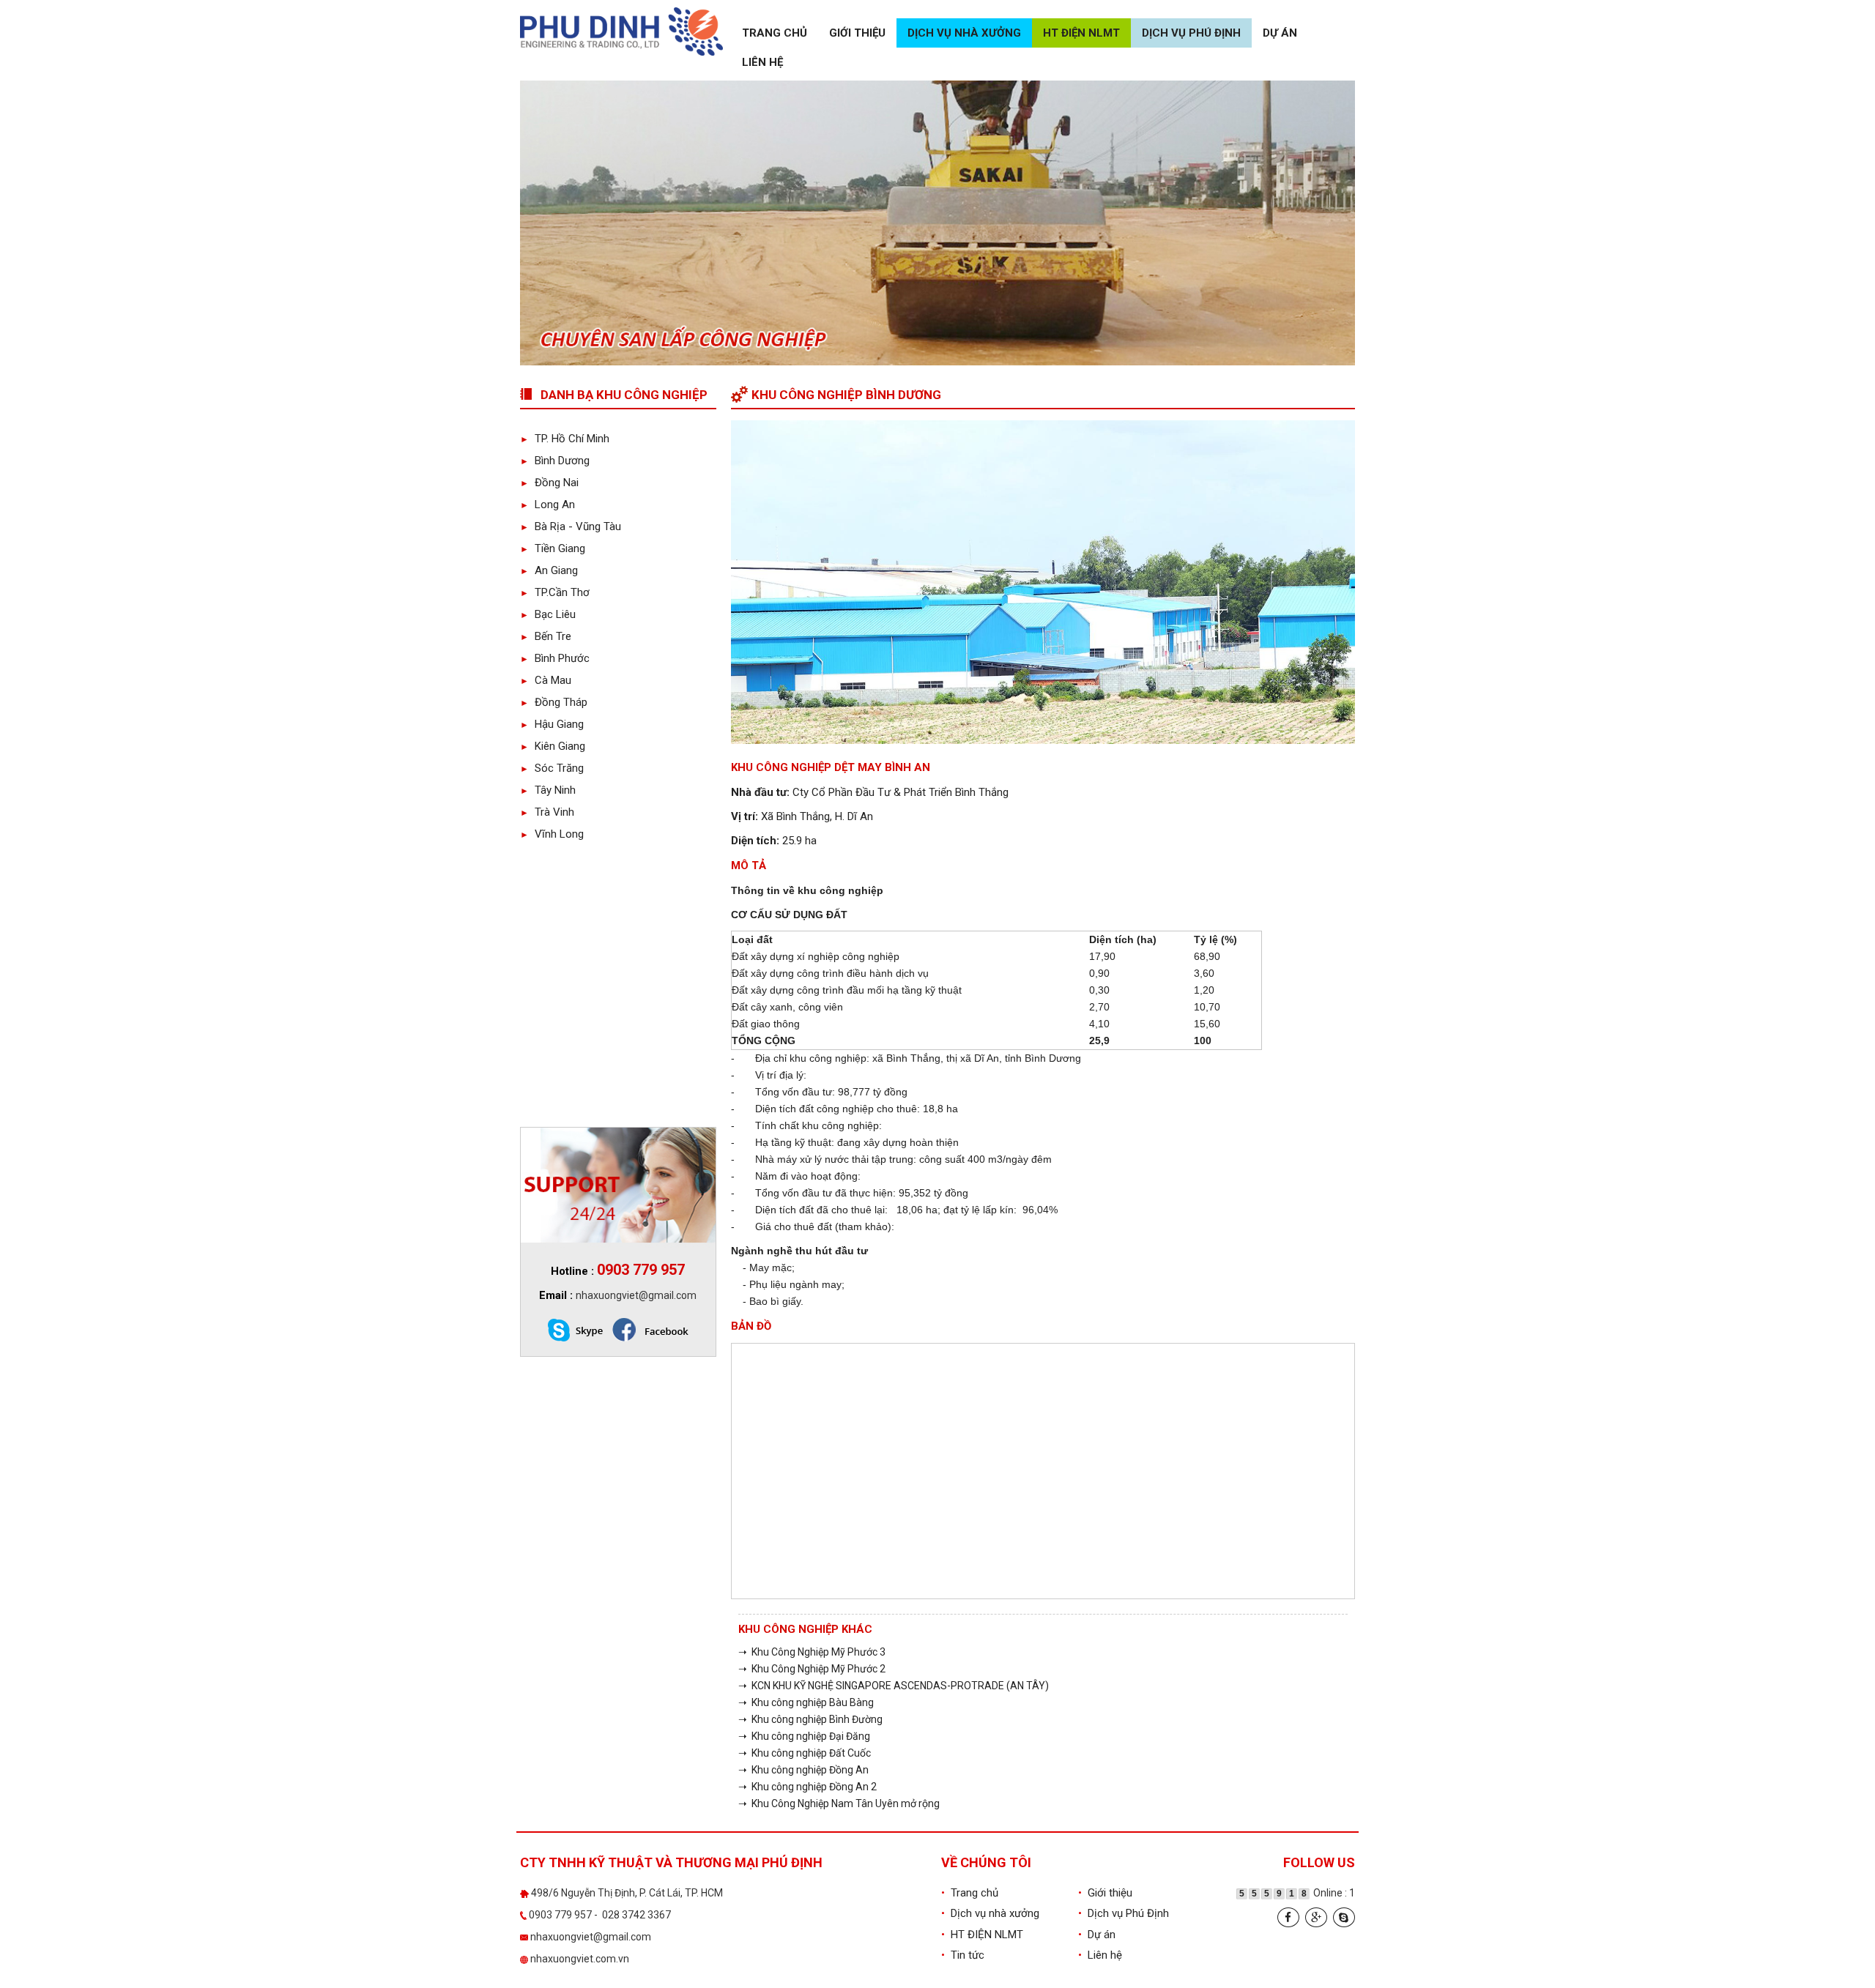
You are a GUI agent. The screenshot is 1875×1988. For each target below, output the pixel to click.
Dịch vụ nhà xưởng (964, 33)
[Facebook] (1288, 1917)
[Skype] (1344, 1917)
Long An (547, 505)
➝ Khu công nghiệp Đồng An (803, 1770)
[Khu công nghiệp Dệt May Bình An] (1043, 581)
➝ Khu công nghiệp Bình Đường (810, 1719)
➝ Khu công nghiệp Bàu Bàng (806, 1702)
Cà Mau (546, 680)
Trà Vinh (547, 812)
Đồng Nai (549, 483)
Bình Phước (555, 658)
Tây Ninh (548, 790)
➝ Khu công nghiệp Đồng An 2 (807, 1787)
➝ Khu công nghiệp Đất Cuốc (805, 1753)
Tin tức (963, 1955)
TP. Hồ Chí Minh (565, 439)
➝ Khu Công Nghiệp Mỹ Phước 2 (812, 1669)
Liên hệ (762, 62)
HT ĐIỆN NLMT (1081, 33)
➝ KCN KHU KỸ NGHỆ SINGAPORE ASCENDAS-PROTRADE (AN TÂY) (894, 1686)
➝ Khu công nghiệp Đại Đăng (804, 1736)
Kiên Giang (553, 746)
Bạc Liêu (548, 614)
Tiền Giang (553, 548)
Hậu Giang (552, 724)
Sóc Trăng (552, 768)
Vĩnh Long (552, 834)
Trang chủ (775, 33)
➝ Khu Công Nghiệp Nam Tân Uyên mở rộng (839, 1803)
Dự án (1280, 33)
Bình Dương (555, 461)
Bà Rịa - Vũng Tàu (571, 526)
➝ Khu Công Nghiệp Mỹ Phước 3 (812, 1652)
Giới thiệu (857, 33)
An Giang (549, 570)
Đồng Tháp (554, 702)
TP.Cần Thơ (555, 592)
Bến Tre (546, 636)
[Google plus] (1316, 1917)
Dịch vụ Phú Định (1191, 33)
